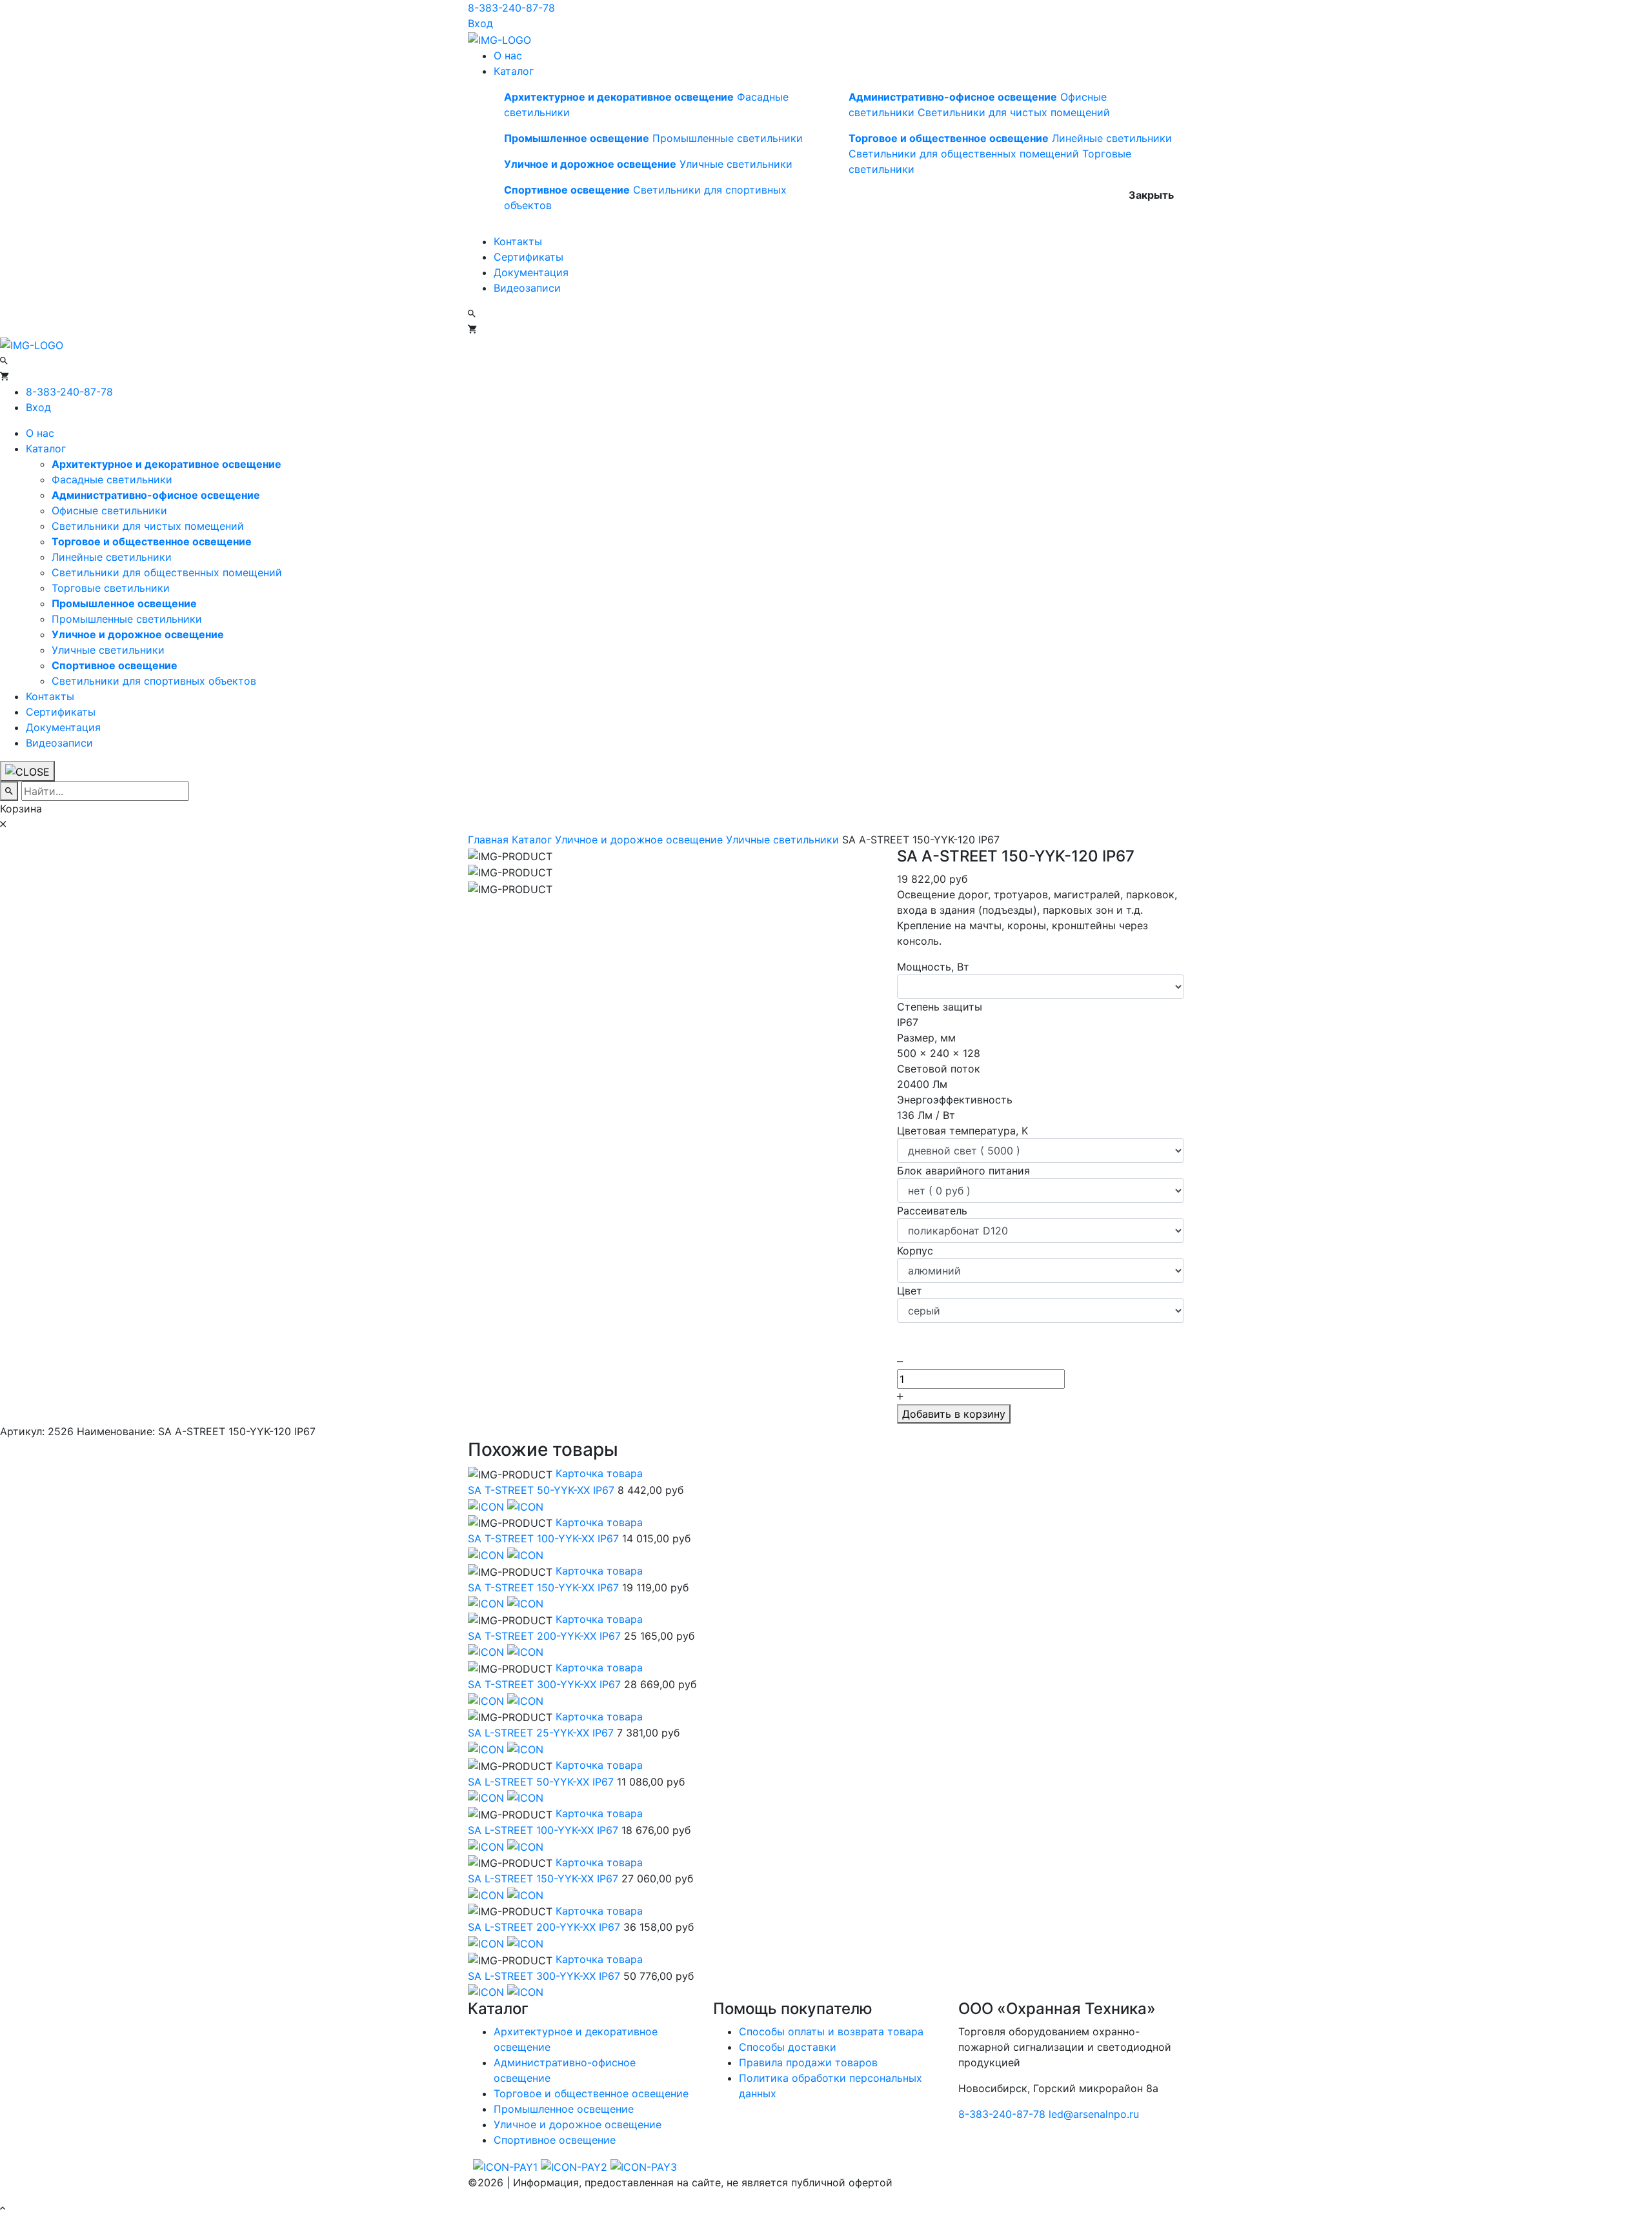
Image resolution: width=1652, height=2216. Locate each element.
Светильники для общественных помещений (964, 154)
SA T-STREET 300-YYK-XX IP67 (544, 1684)
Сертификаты (529, 257)
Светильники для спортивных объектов (154, 681)
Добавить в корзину (954, 1414)
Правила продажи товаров (808, 2062)
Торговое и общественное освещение (591, 2093)
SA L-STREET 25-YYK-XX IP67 (541, 1733)
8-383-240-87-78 (511, 8)
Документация (531, 272)
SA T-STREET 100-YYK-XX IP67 (543, 1538)
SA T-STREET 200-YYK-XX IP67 (544, 1636)
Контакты (518, 241)
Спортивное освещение (555, 2140)
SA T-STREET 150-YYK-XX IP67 (543, 1587)
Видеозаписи (527, 288)
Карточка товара (598, 1473)
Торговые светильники (111, 588)
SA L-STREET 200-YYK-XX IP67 (544, 1927)
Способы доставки (788, 2047)
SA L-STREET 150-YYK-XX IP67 (543, 1879)
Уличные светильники (736, 164)
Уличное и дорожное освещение (640, 840)
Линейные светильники (1112, 138)
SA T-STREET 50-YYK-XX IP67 (541, 1490)
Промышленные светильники (728, 138)
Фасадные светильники (112, 479)
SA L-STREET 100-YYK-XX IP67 (543, 1830)
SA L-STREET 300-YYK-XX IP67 (544, 1976)
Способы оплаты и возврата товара (831, 2031)
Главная (490, 840)
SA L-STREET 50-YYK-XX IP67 (541, 1782)
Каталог (514, 71)
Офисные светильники (109, 510)
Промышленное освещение (564, 2109)
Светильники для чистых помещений (1014, 112)
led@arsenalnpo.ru (1094, 2114)
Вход (480, 23)
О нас (508, 55)
